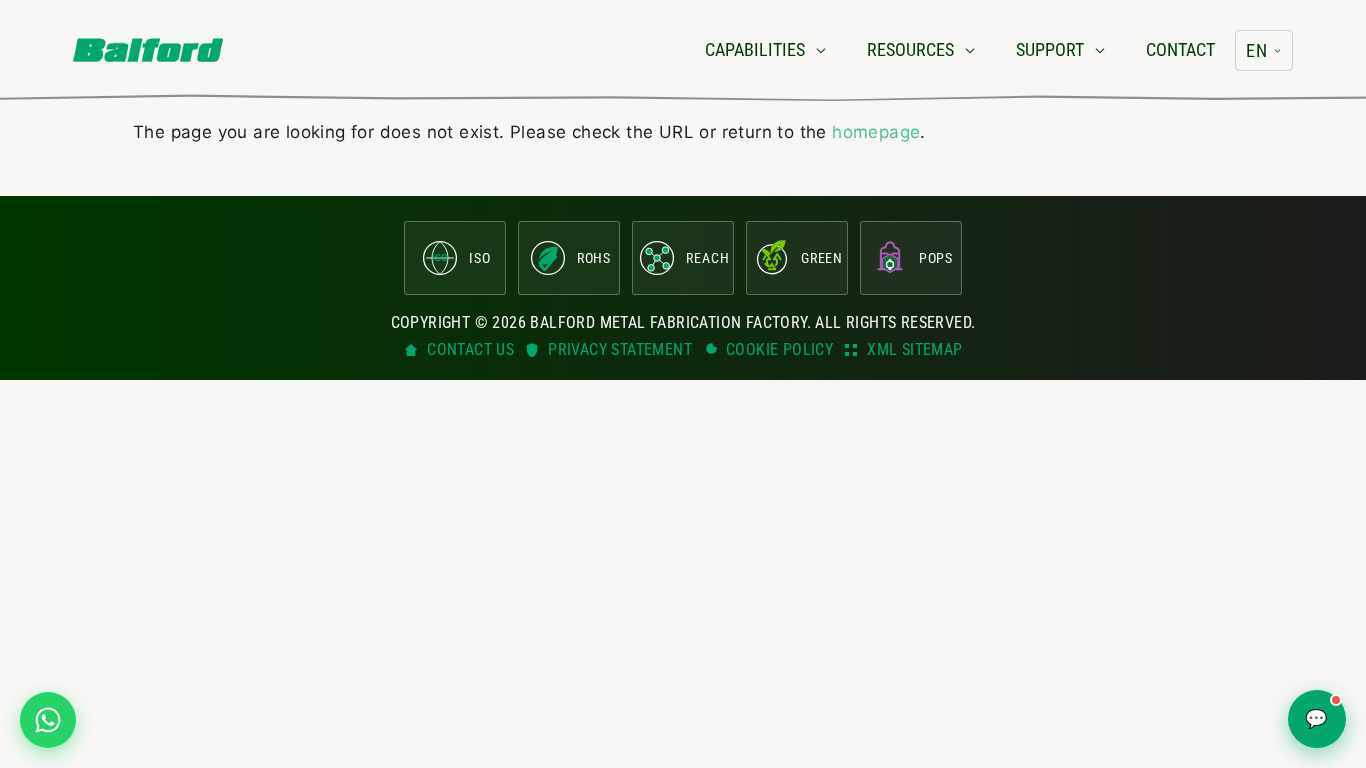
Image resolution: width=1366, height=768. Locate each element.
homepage (876, 132)
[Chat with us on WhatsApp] (48, 720)
